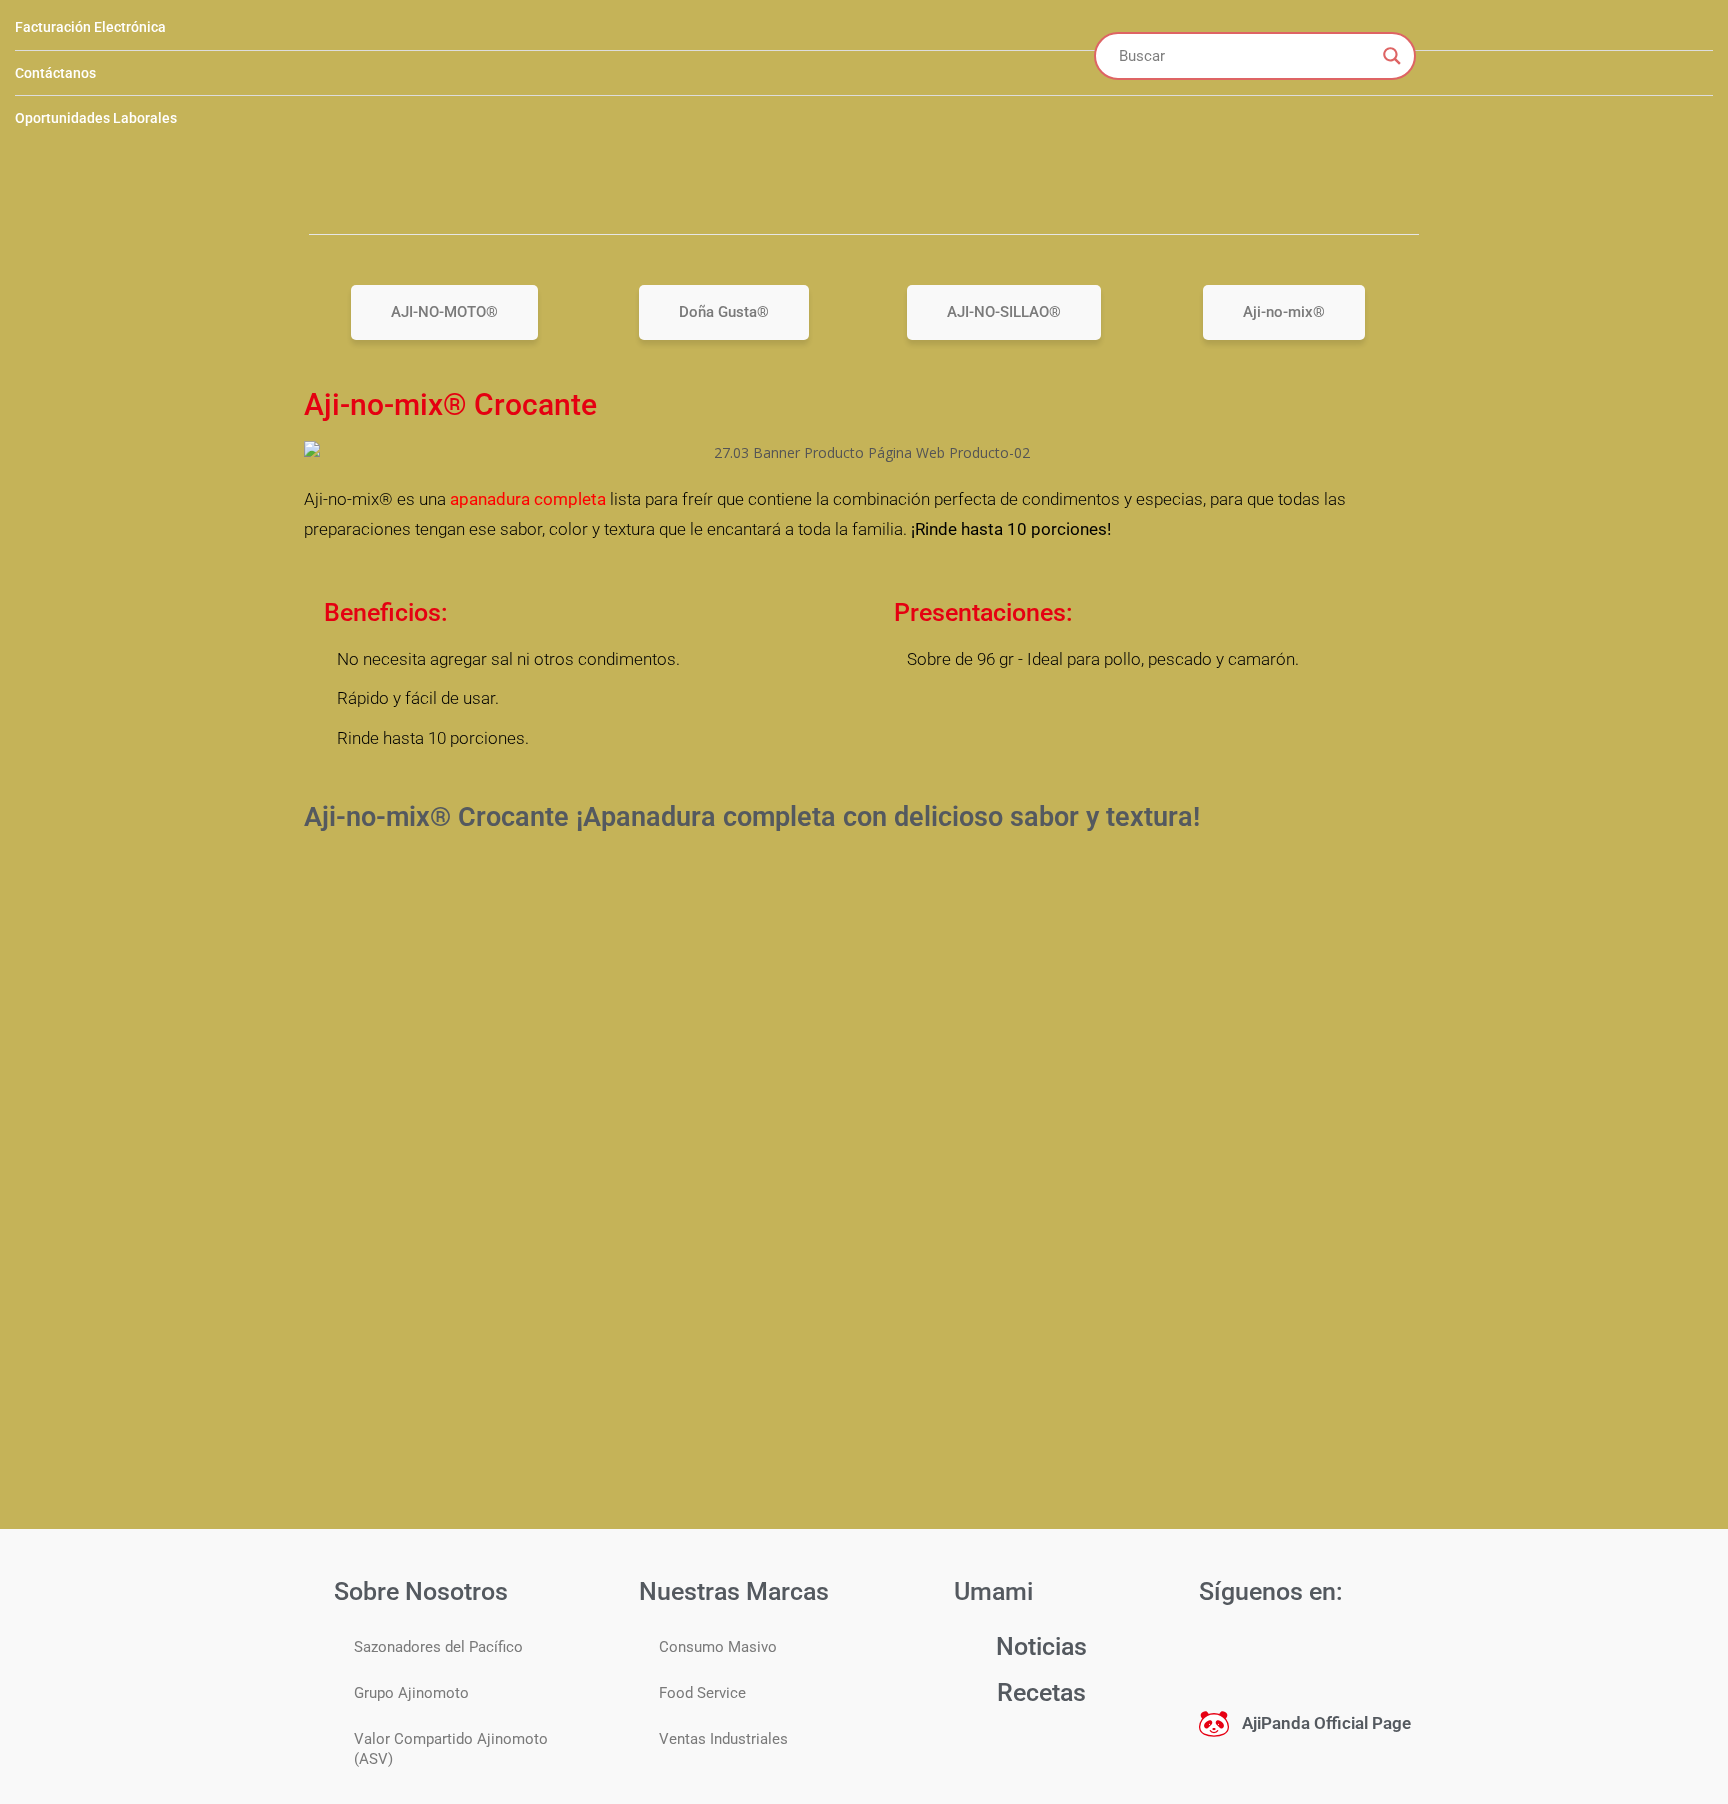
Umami (993, 1591)
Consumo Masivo (718, 1647)
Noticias (1041, 1646)
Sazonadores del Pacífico (438, 1647)
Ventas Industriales (723, 1739)
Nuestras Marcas (734, 1591)
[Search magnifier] (1392, 56)
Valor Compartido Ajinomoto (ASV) (451, 1749)
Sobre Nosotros (421, 1591)
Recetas (1041, 1692)
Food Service (702, 1693)
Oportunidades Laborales (96, 118)
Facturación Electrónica (90, 27)
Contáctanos (55, 73)
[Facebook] (1236, 1649)
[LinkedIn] (1398, 1649)
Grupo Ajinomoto (411, 1693)
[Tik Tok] (1344, 1649)
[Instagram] (1290, 1649)
